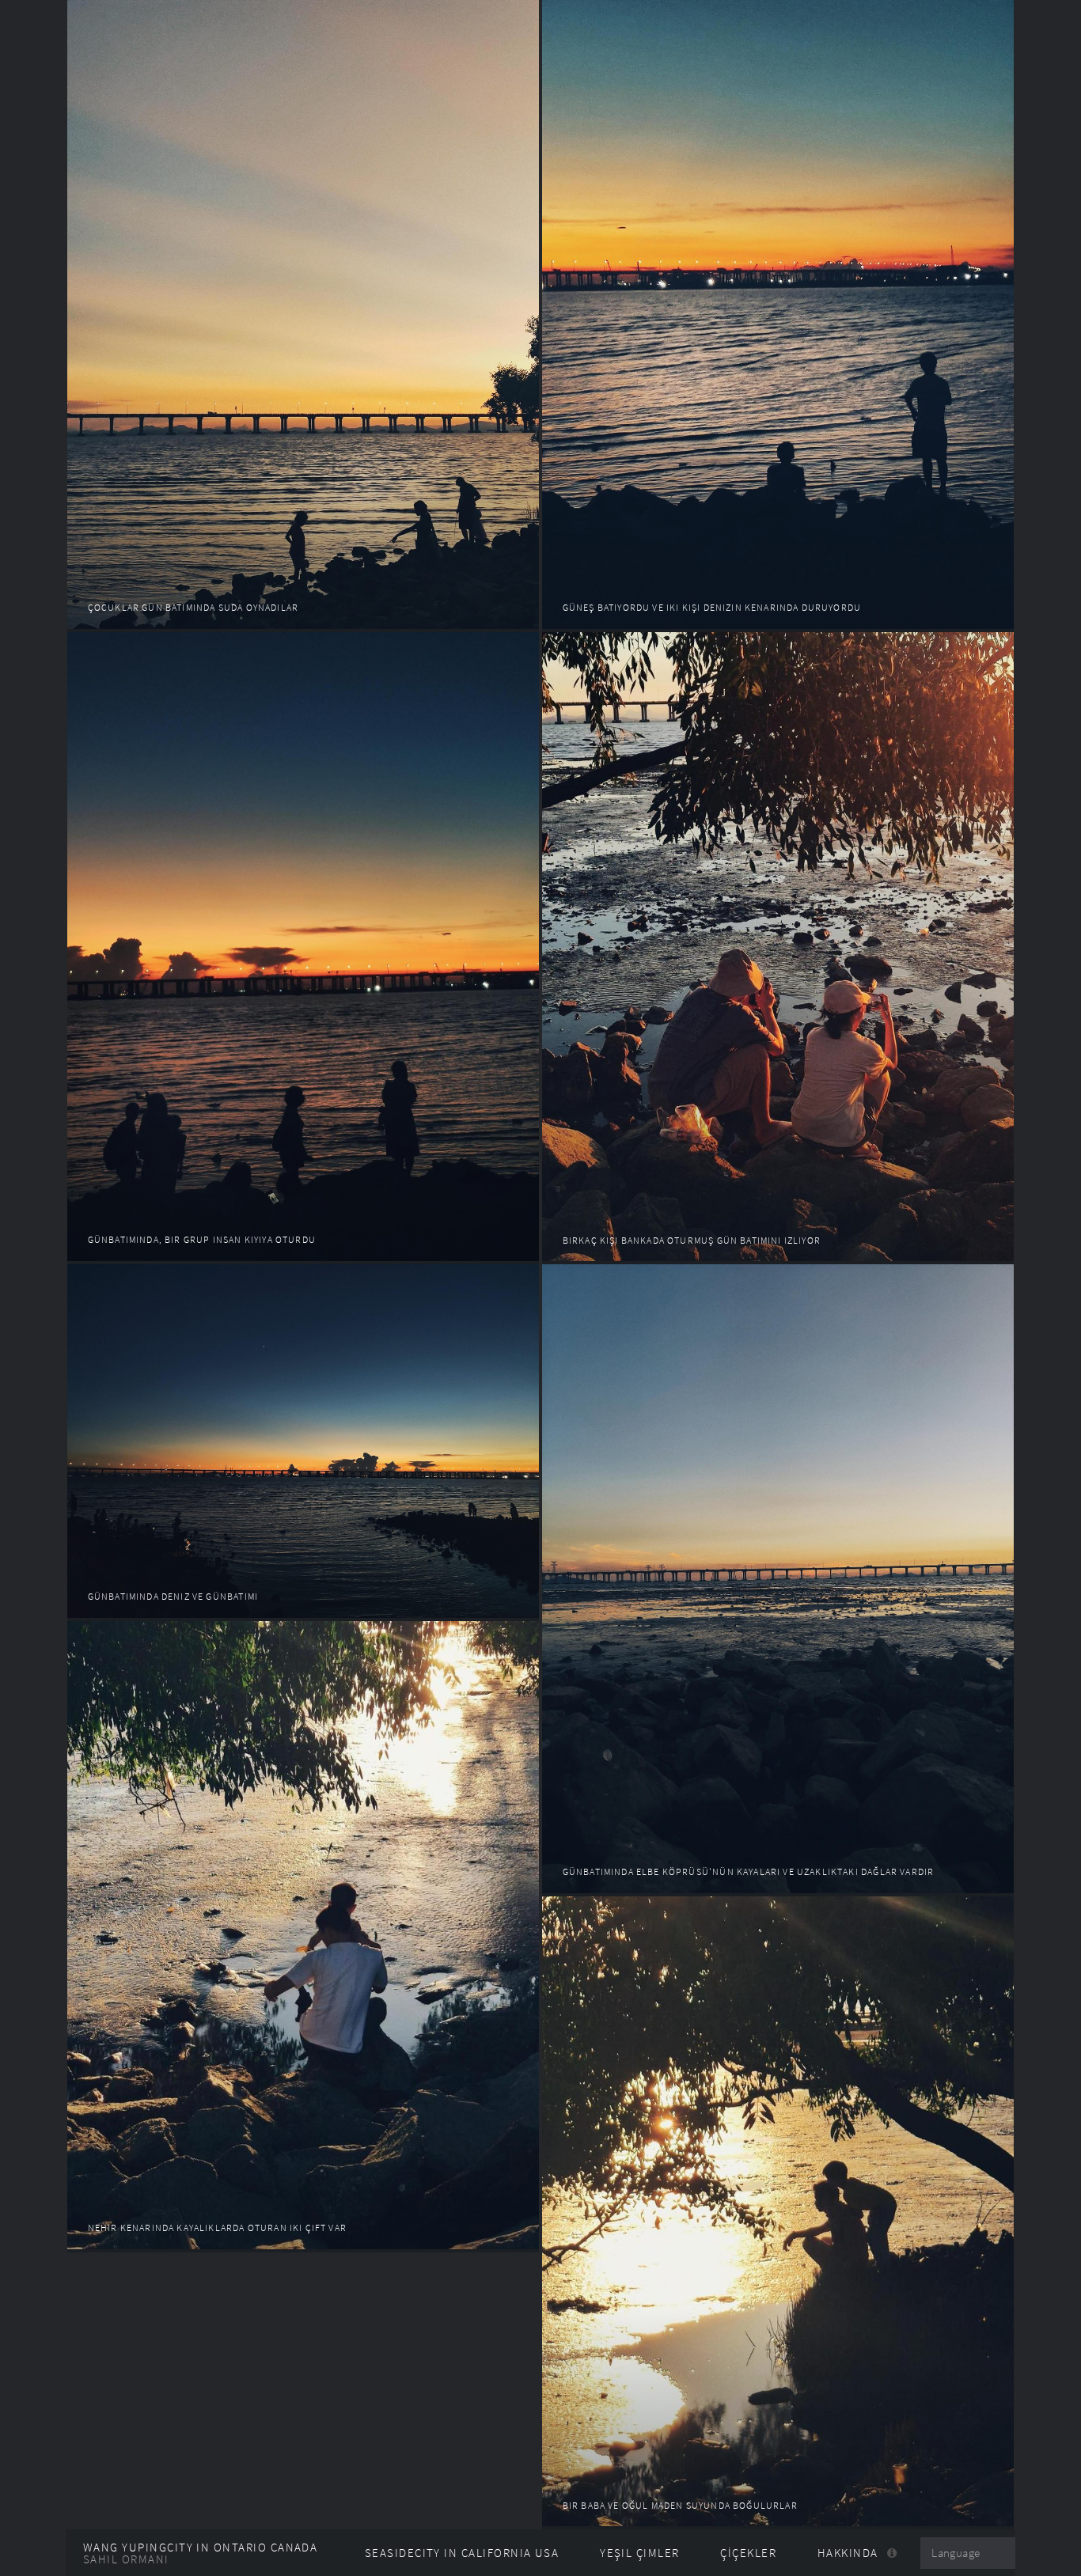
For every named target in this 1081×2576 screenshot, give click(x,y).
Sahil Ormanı (126, 2559)
